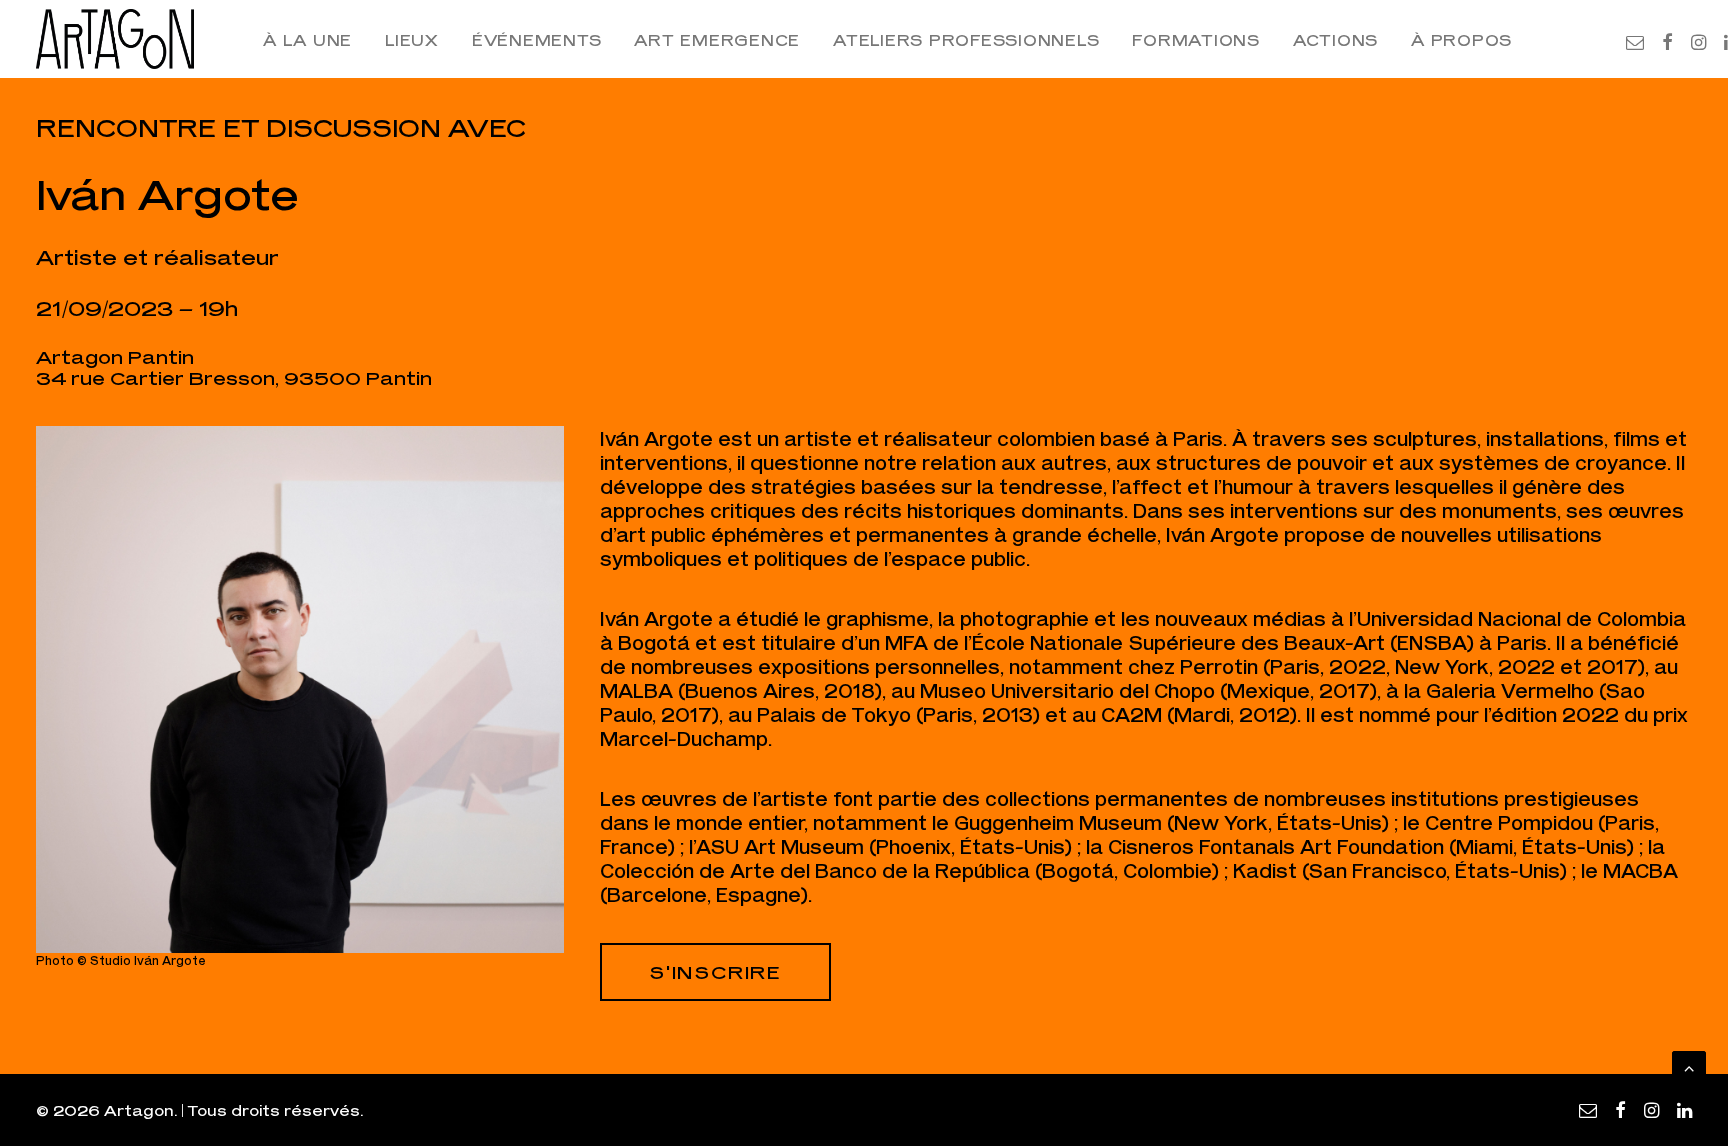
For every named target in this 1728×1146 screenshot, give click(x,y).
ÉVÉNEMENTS (537, 40)
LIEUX (412, 40)
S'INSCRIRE (715, 972)
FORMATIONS (1196, 40)
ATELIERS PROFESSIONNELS (966, 40)
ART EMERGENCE (717, 40)
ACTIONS (1335, 40)
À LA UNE (307, 40)
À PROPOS (1461, 40)
